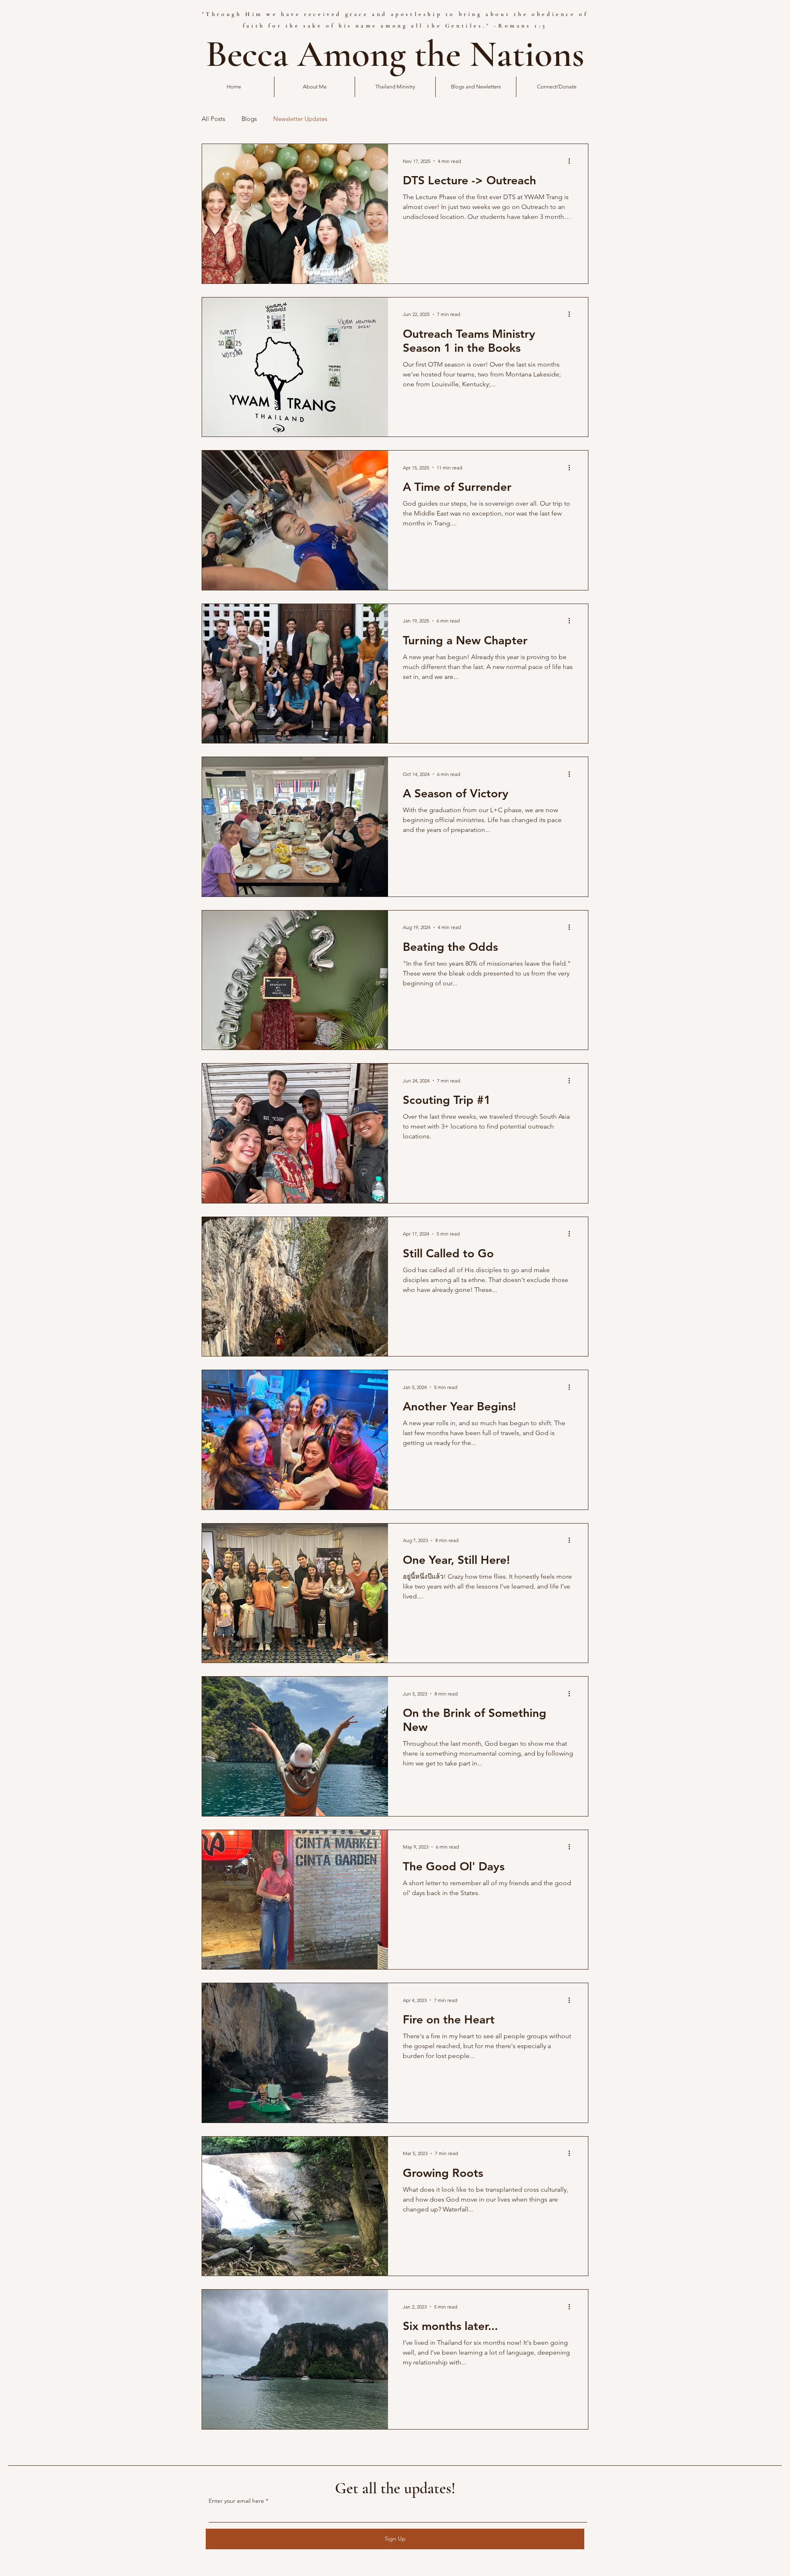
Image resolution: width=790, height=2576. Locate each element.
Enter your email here (236, 2501)
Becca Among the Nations (395, 54)
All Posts (213, 119)
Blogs (249, 119)
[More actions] (572, 161)
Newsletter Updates (300, 119)
